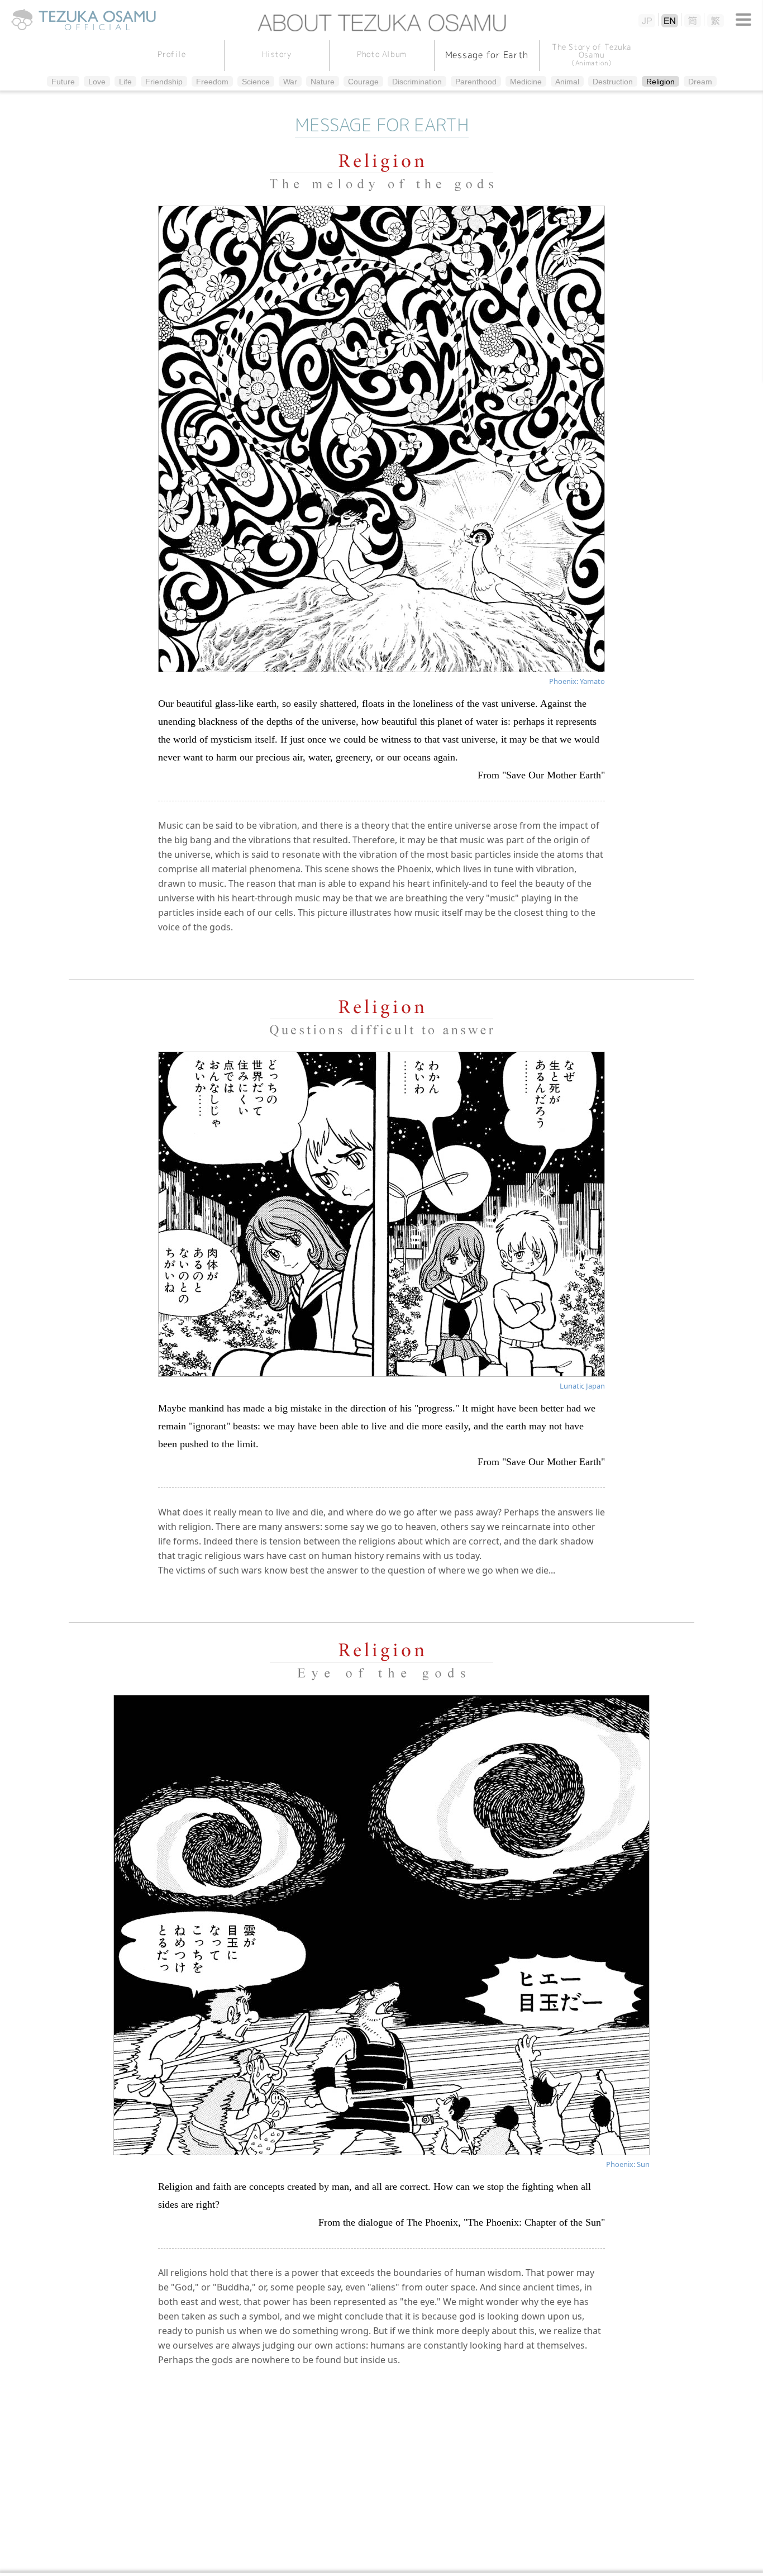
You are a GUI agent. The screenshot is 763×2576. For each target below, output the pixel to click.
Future (63, 82)
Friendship (164, 82)
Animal (567, 82)
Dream (700, 82)
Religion (661, 82)
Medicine (526, 82)
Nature (323, 82)
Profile (172, 53)
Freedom (212, 82)
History (277, 53)
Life (125, 82)
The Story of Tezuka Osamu (591, 54)
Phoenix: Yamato (577, 681)
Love (97, 82)
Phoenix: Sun (628, 2164)
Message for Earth (487, 54)
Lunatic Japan (582, 1386)
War (290, 82)
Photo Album (381, 53)
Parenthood (476, 82)
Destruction (613, 82)
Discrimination (417, 82)
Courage (363, 82)
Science (256, 82)
